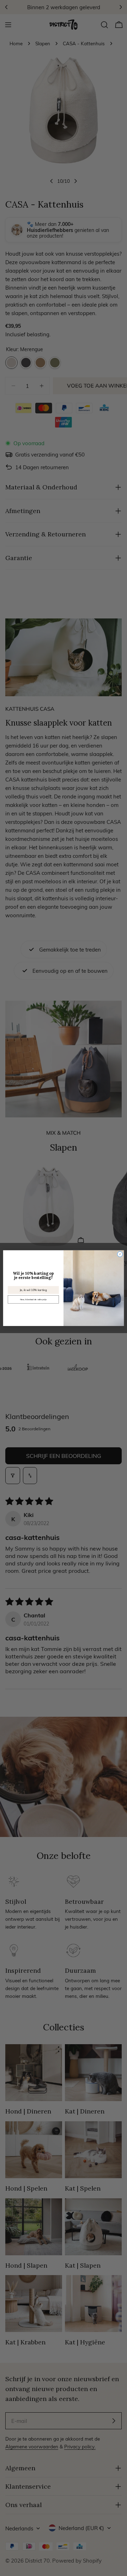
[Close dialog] (120, 1254)
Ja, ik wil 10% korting (33, 1290)
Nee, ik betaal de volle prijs (33, 1299)
